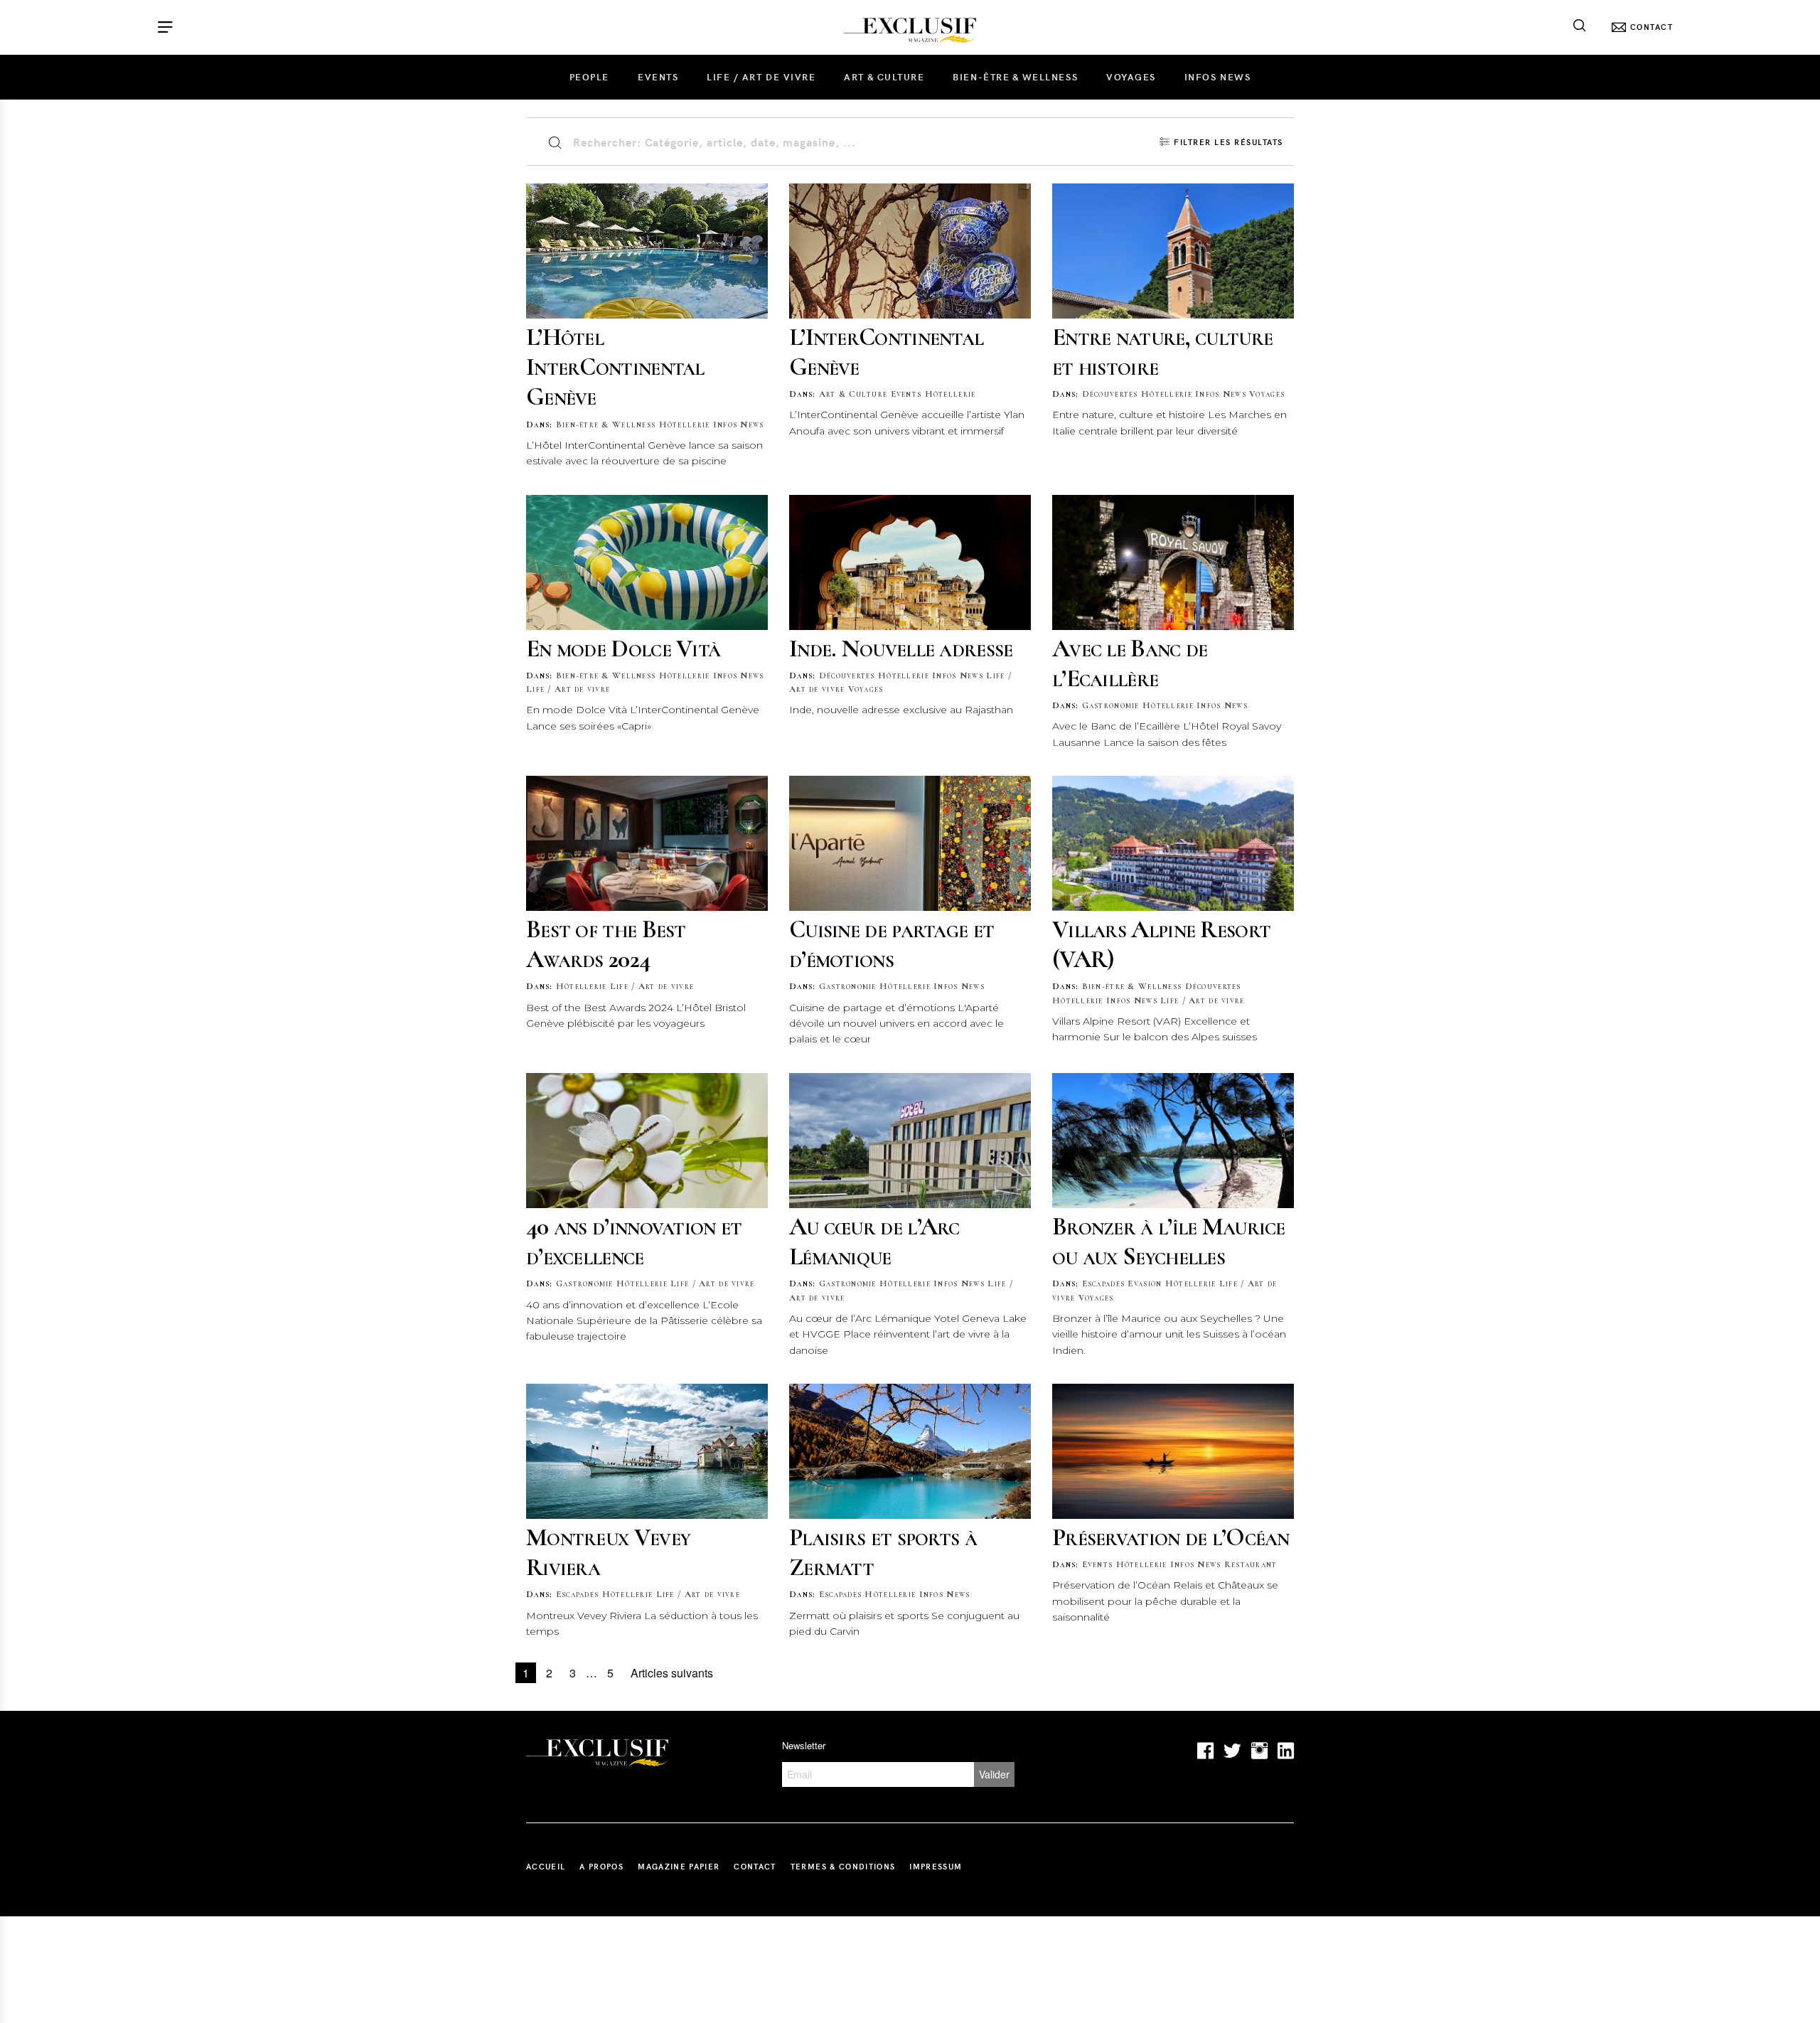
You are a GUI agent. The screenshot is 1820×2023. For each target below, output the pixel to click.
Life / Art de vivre (761, 77)
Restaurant (1251, 1564)
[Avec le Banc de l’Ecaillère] (1173, 562)
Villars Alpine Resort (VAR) (1161, 944)
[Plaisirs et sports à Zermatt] (910, 1451)
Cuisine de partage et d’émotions (892, 944)
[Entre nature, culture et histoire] (1173, 251)
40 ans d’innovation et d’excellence (634, 1241)
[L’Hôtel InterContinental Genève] (647, 251)
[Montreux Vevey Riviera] (647, 1451)
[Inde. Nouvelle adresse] (910, 562)
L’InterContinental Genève (886, 352)
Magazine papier (679, 1866)
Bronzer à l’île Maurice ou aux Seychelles (1169, 1241)
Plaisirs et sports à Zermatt (883, 1552)
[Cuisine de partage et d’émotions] (910, 843)
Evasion (1145, 1283)
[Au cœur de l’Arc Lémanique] (910, 1141)
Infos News (1217, 77)
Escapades (1104, 1283)
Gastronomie (1111, 705)
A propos (601, 1866)
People (589, 77)
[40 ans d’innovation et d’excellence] (647, 1141)
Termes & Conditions (843, 1866)
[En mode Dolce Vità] (647, 562)
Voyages (1131, 77)
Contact (755, 1866)
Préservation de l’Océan (1171, 1537)
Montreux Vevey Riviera (608, 1552)
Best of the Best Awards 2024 (606, 944)
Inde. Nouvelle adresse (901, 648)
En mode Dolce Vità (623, 648)
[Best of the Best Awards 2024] (647, 843)
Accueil (546, 1866)
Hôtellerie (685, 425)
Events (658, 77)
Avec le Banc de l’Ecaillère (1130, 663)
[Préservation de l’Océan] (1173, 1451)
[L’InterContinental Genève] (910, 251)
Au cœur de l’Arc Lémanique (874, 1241)
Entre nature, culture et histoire (1162, 352)
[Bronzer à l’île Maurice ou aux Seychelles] (1173, 1141)
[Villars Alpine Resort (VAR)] (1173, 843)
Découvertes (1110, 394)
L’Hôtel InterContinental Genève (615, 367)
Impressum (936, 1866)
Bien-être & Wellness (1015, 77)
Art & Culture (884, 77)
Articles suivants (672, 1673)
